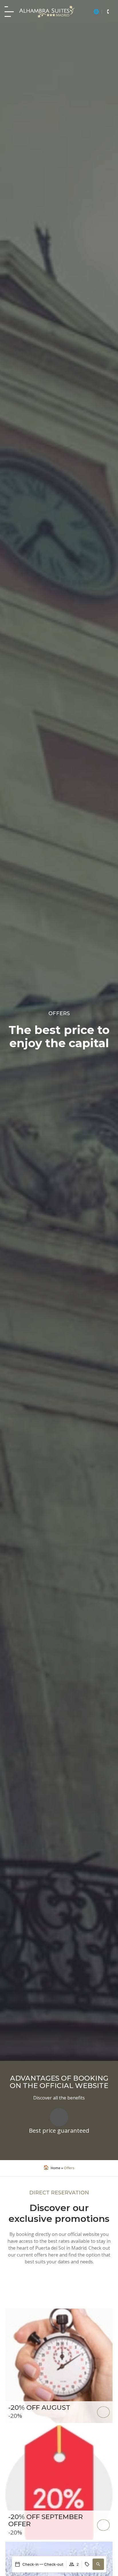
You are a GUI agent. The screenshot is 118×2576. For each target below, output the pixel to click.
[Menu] (9, 12)
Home (56, 2168)
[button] (98, 2564)
